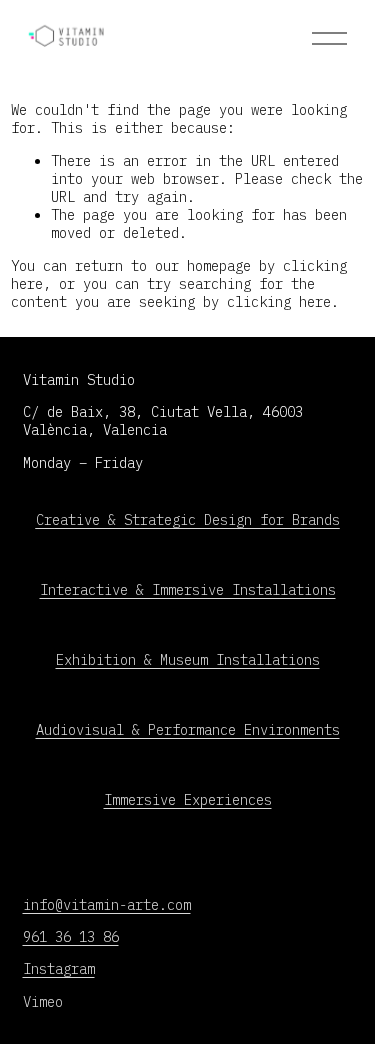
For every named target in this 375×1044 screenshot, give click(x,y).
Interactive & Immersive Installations (188, 590)
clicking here (279, 302)
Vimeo (43, 1002)
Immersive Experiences (188, 800)
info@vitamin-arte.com (107, 905)
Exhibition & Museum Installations (188, 660)
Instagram (59, 969)
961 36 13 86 (71, 937)
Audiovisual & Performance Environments (188, 730)
